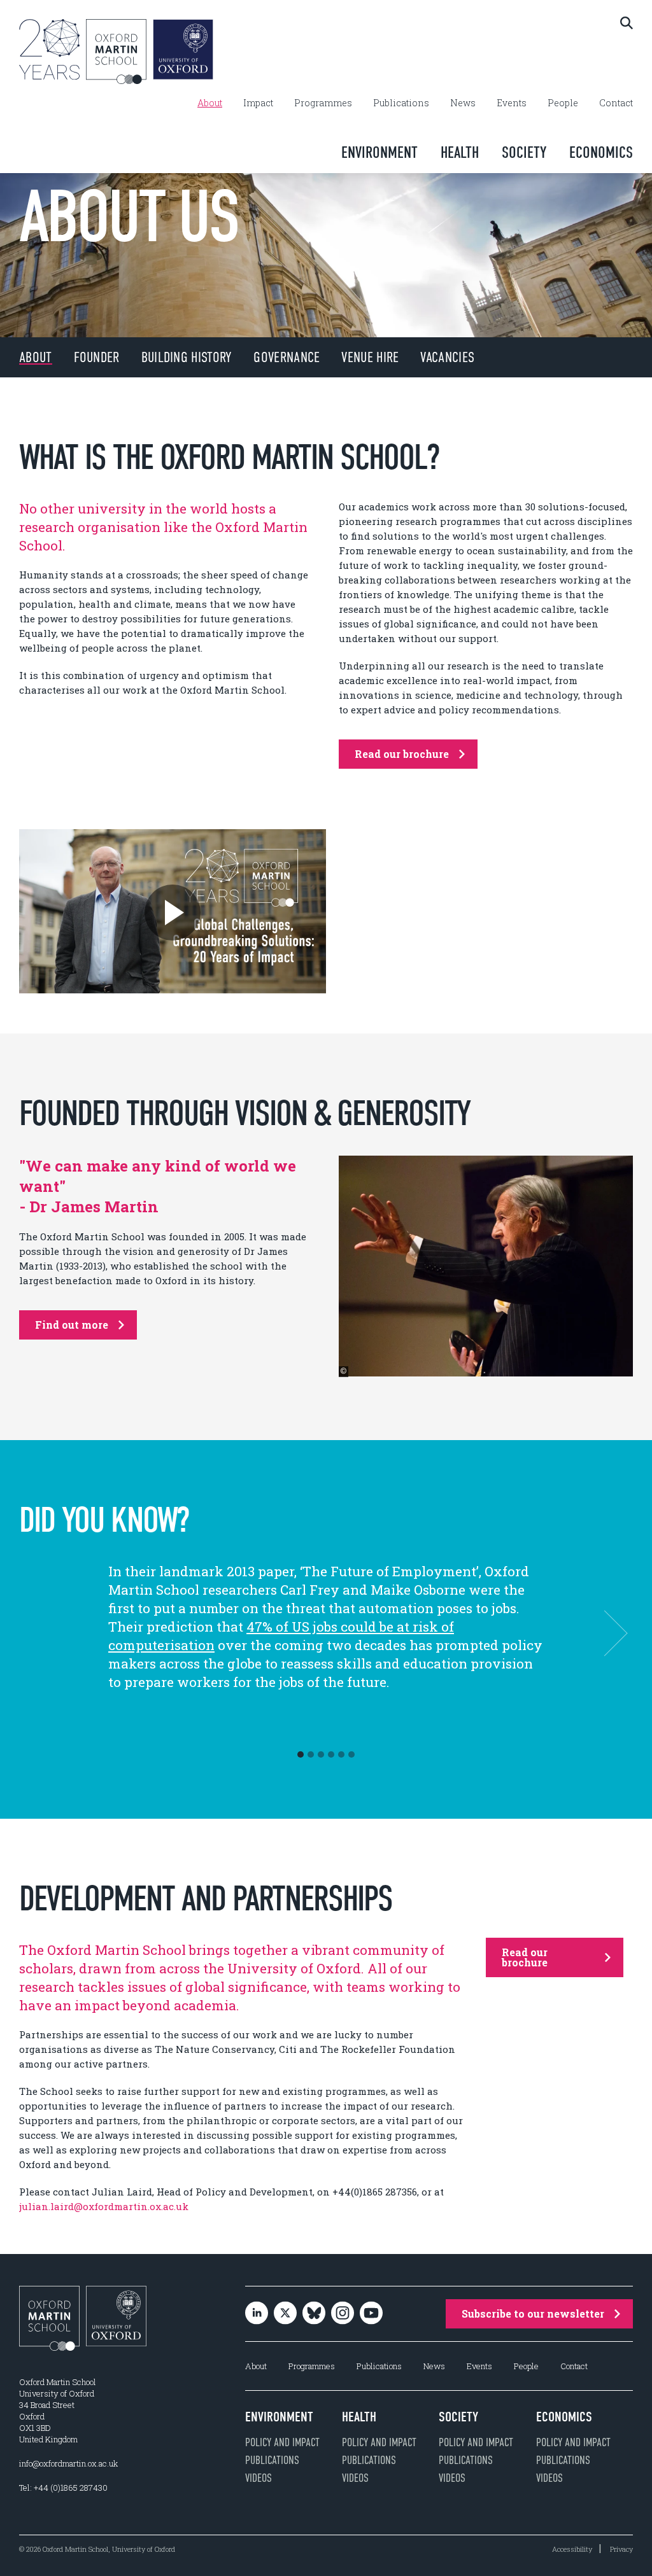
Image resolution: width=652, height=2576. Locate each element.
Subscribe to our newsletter (533, 2313)
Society (524, 152)
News (463, 103)
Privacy (621, 2549)
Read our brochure (402, 754)
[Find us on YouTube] (371, 2313)
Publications (401, 103)
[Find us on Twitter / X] (285, 2313)
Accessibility (572, 2549)
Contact (616, 103)
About (210, 103)
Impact (258, 103)
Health (460, 152)
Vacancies (447, 357)
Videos (259, 2478)
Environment (379, 152)
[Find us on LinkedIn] (257, 2313)
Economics (601, 152)
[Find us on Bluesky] (314, 2313)
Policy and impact (282, 2442)
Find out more (72, 1325)
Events (512, 103)
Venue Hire (370, 357)
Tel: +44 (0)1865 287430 (63, 2488)
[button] (301, 1754)
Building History (187, 357)
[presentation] (604, 1633)
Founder (97, 357)
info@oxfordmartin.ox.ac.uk (68, 2463)
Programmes (323, 103)
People (563, 103)
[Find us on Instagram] (343, 2313)
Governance (287, 357)
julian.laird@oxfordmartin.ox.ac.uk (104, 2206)
